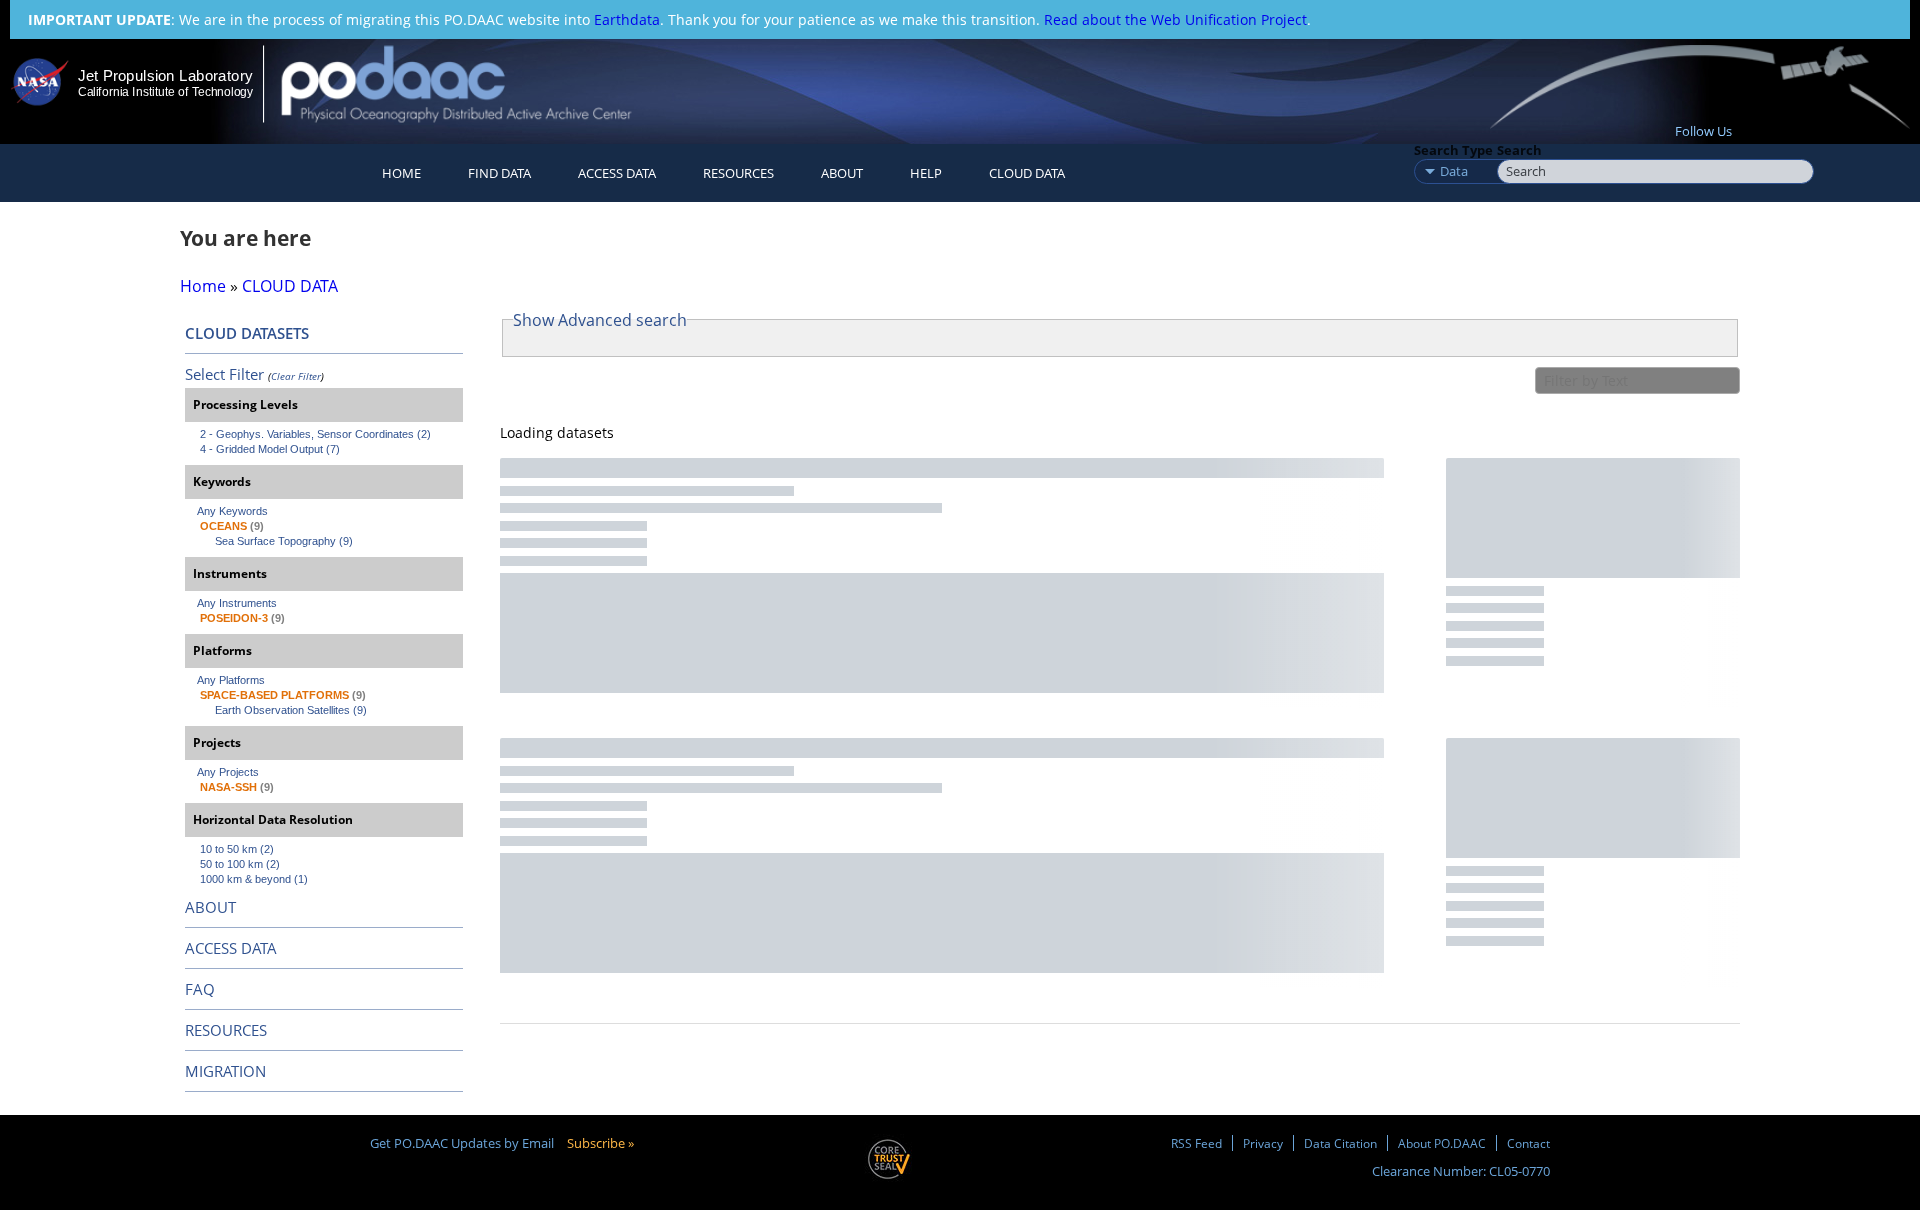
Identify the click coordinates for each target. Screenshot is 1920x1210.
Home (401, 173)
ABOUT (210, 907)
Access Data (617, 173)
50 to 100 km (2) (240, 864)
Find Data (499, 173)
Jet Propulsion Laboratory (165, 75)
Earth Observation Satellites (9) (291, 710)
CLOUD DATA (1027, 173)
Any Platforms (231, 680)
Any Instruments (237, 603)
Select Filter (224, 374)
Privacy (1263, 1143)
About (842, 173)
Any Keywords (232, 511)
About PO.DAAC (1442, 1143)
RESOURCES (738, 173)
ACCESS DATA (231, 948)
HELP (926, 173)
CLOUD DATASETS (247, 333)
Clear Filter (296, 376)
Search (1519, 150)
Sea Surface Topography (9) (284, 541)
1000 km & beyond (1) (254, 879)
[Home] (473, 83)
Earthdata (627, 19)
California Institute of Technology (165, 92)
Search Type (1453, 150)
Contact (1528, 1143)
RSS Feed (1196, 1143)
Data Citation (1340, 1143)
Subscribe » (600, 1143)
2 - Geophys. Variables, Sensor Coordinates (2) (315, 434)
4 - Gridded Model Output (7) (270, 449)
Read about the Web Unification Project (1175, 19)
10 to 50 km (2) (237, 849)
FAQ (200, 989)
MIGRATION (225, 1071)
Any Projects (228, 772)
